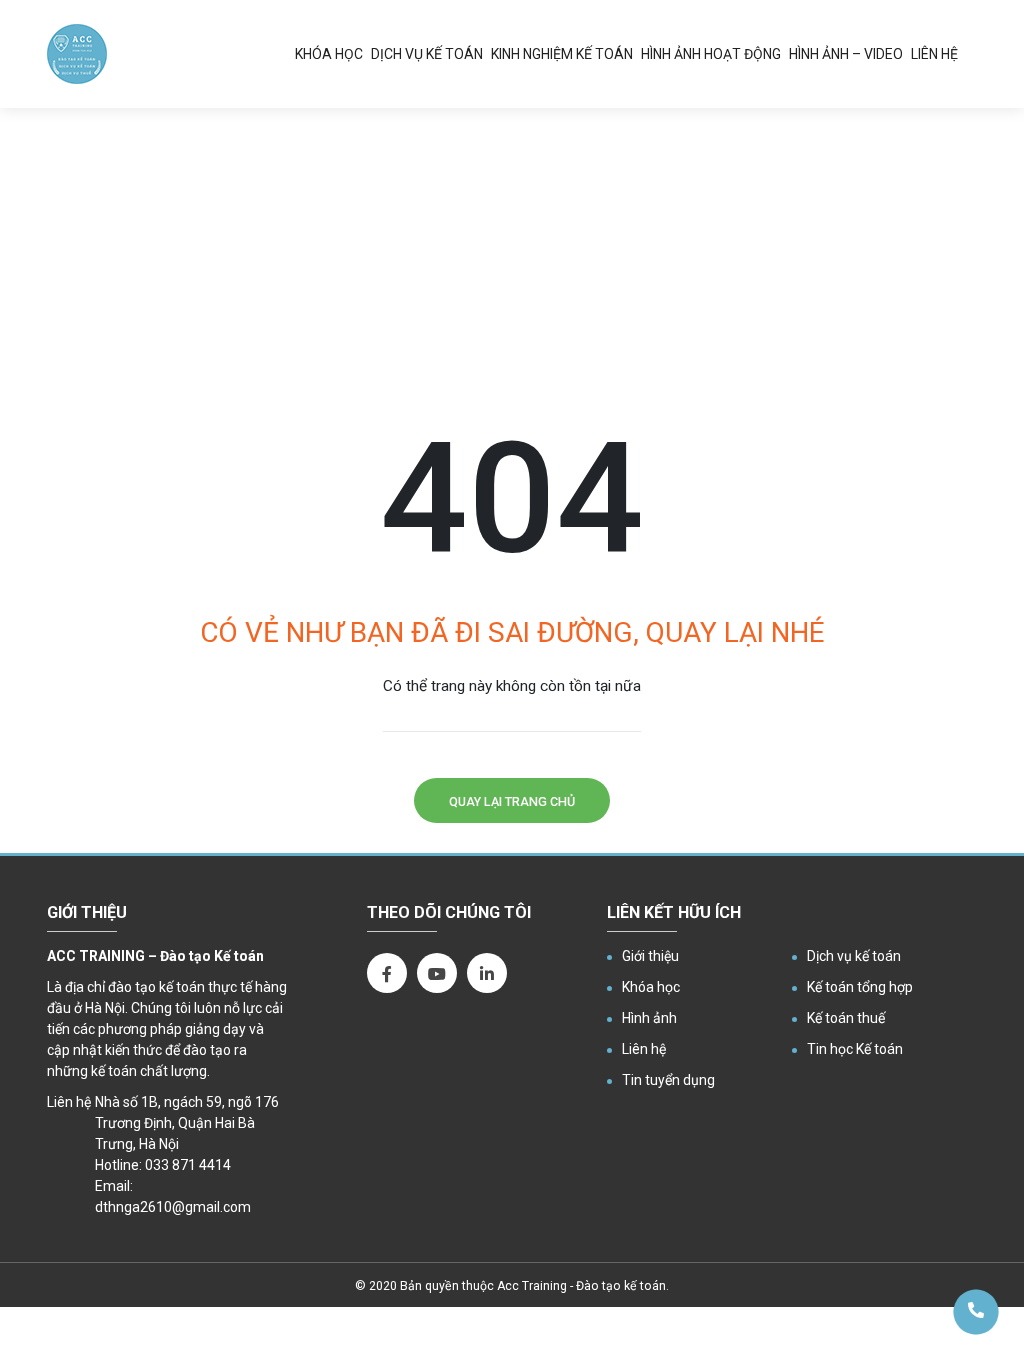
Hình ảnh (649, 1018)
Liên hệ (934, 54)
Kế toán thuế (846, 1018)
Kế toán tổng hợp (860, 987)
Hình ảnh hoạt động (711, 54)
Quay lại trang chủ (512, 801)
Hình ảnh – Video (846, 54)
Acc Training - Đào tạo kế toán (581, 1286)
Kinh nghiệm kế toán (562, 54)
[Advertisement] (512, 258)
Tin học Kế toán (855, 1049)
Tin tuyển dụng (668, 1080)
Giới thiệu (650, 956)
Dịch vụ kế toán (427, 54)
